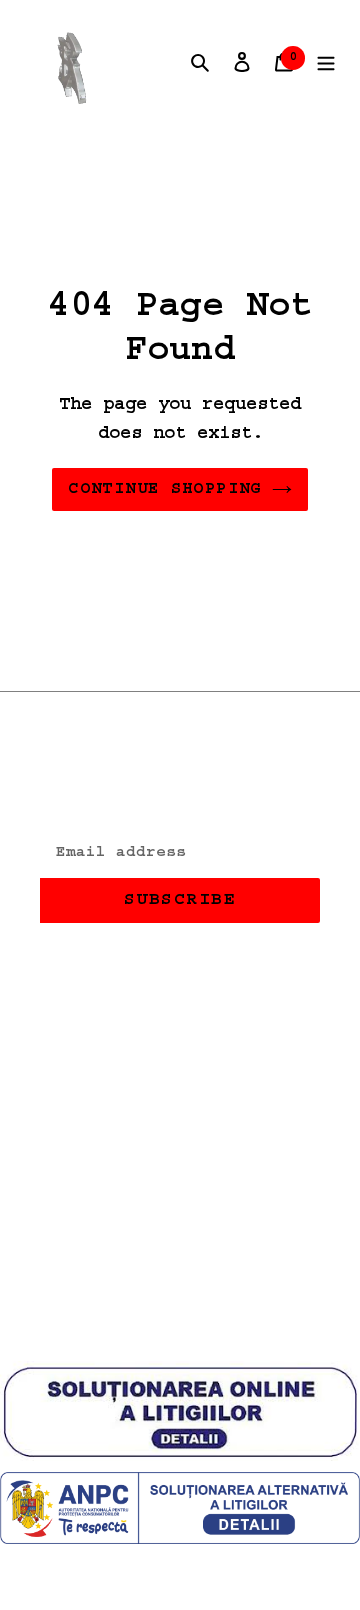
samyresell (220, 1326)
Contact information (154, 1201)
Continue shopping (164, 489)
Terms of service (136, 1141)
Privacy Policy (124, 1081)
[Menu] (326, 63)
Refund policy (118, 1021)
